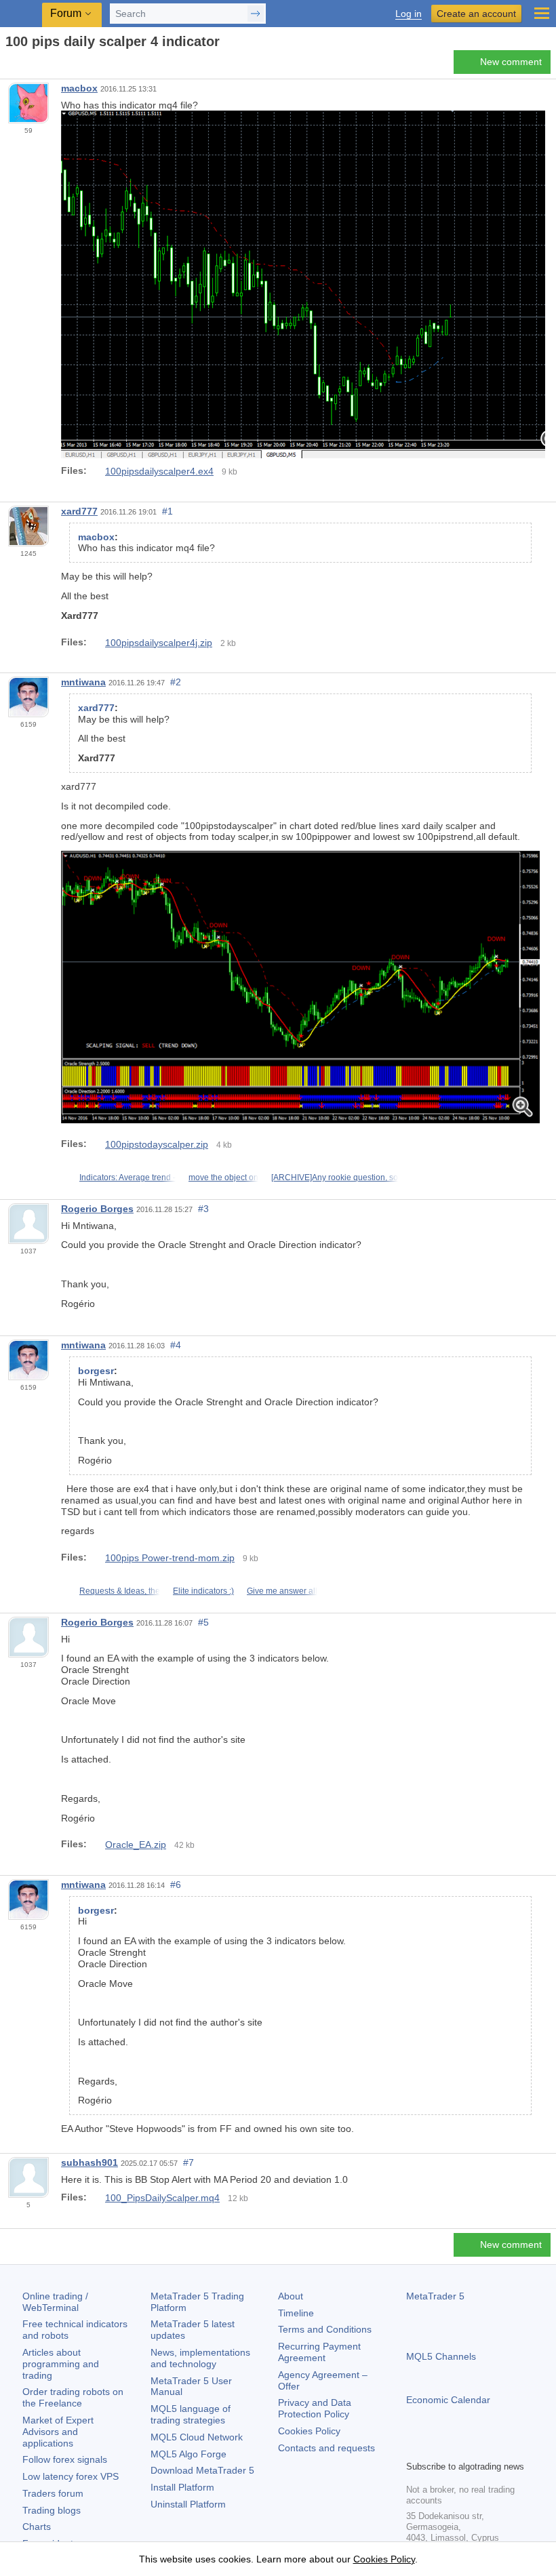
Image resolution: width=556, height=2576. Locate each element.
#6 (176, 1885)
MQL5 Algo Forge (188, 2454)
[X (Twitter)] (458, 2448)
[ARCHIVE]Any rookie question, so (335, 1178)
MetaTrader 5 (435, 2296)
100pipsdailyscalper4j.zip (159, 643)
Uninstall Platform (188, 2504)
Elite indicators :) (203, 1591)
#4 (176, 1345)
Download (202, 2470)
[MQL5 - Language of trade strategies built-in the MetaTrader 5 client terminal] (21, 14)
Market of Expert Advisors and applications (58, 2432)
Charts (37, 2527)
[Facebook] (414, 2448)
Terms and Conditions (325, 2329)
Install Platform (182, 2487)
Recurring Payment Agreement (319, 2352)
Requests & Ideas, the (120, 1591)
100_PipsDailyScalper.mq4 (162, 2198)
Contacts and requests (326, 2448)
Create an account (476, 14)
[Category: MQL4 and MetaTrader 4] (26, 66)
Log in (409, 14)
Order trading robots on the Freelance (73, 2397)
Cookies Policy (309, 2431)
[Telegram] (436, 2448)
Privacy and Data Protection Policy (315, 2408)
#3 (203, 1209)
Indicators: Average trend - (127, 1178)
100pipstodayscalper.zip (157, 1144)
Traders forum (53, 2493)
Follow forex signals (65, 2459)
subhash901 (90, 2162)
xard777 (79, 511)
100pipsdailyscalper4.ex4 (159, 471)
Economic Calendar (448, 2400)
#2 (176, 682)
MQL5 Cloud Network (197, 2437)
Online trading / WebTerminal (55, 2302)
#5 (203, 1622)
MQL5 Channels (441, 2356)
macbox (79, 88)
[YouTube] (479, 2448)
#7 (188, 2162)
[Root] (9, 65)
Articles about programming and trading (61, 2364)
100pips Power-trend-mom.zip (170, 1558)
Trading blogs (52, 2510)
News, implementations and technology (200, 2358)
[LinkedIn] (501, 2448)
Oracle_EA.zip (136, 1845)
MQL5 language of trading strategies (191, 2414)
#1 (167, 511)
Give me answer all (282, 1591)
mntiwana (83, 682)
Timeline (296, 2313)
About (291, 2296)
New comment (511, 62)
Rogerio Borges (97, 1209)
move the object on (223, 1178)
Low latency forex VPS (71, 2476)
